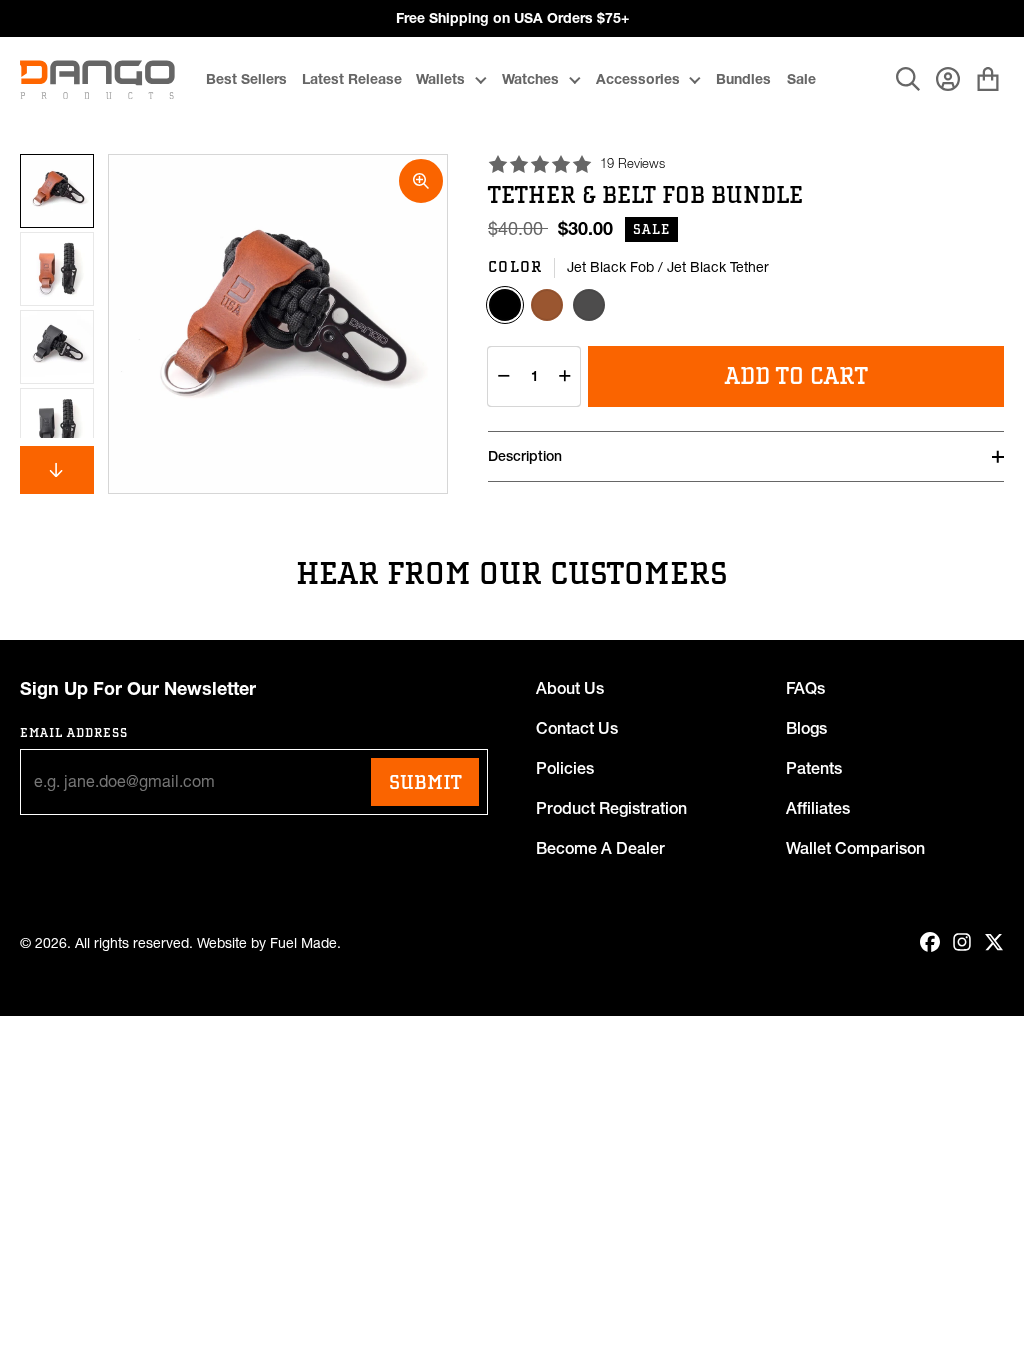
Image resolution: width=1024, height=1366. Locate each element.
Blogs (806, 728)
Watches (530, 79)
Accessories (638, 79)
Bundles (743, 79)
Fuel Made (303, 943)
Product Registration (611, 808)
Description (525, 456)
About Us (570, 688)
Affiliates (818, 808)
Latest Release (352, 79)
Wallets (440, 79)
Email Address (74, 732)
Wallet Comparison (855, 848)
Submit (425, 782)
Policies (565, 768)
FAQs (805, 688)
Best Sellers (246, 79)
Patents (814, 768)
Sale (801, 79)
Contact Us (577, 728)
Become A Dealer (600, 848)
